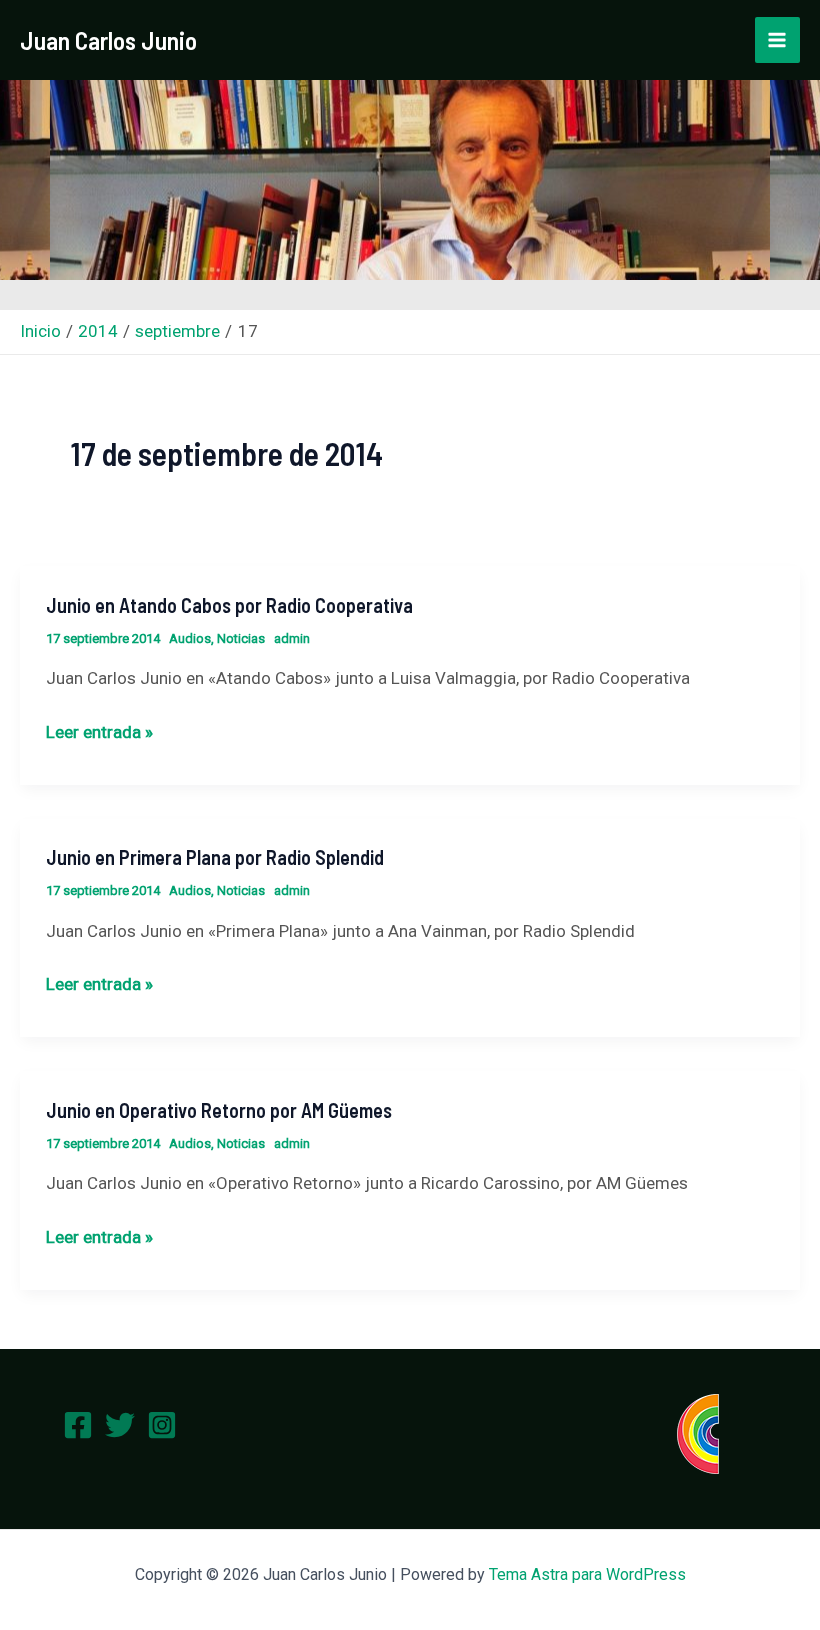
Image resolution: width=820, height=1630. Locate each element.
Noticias (241, 638)
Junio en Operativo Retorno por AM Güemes (219, 1110)
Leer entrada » (99, 732)
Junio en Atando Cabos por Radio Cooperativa (229, 605)
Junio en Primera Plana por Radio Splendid (215, 857)
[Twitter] (120, 1425)
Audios (190, 638)
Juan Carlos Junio (108, 40)
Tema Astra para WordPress (587, 1574)
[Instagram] (162, 1425)
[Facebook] (78, 1425)
